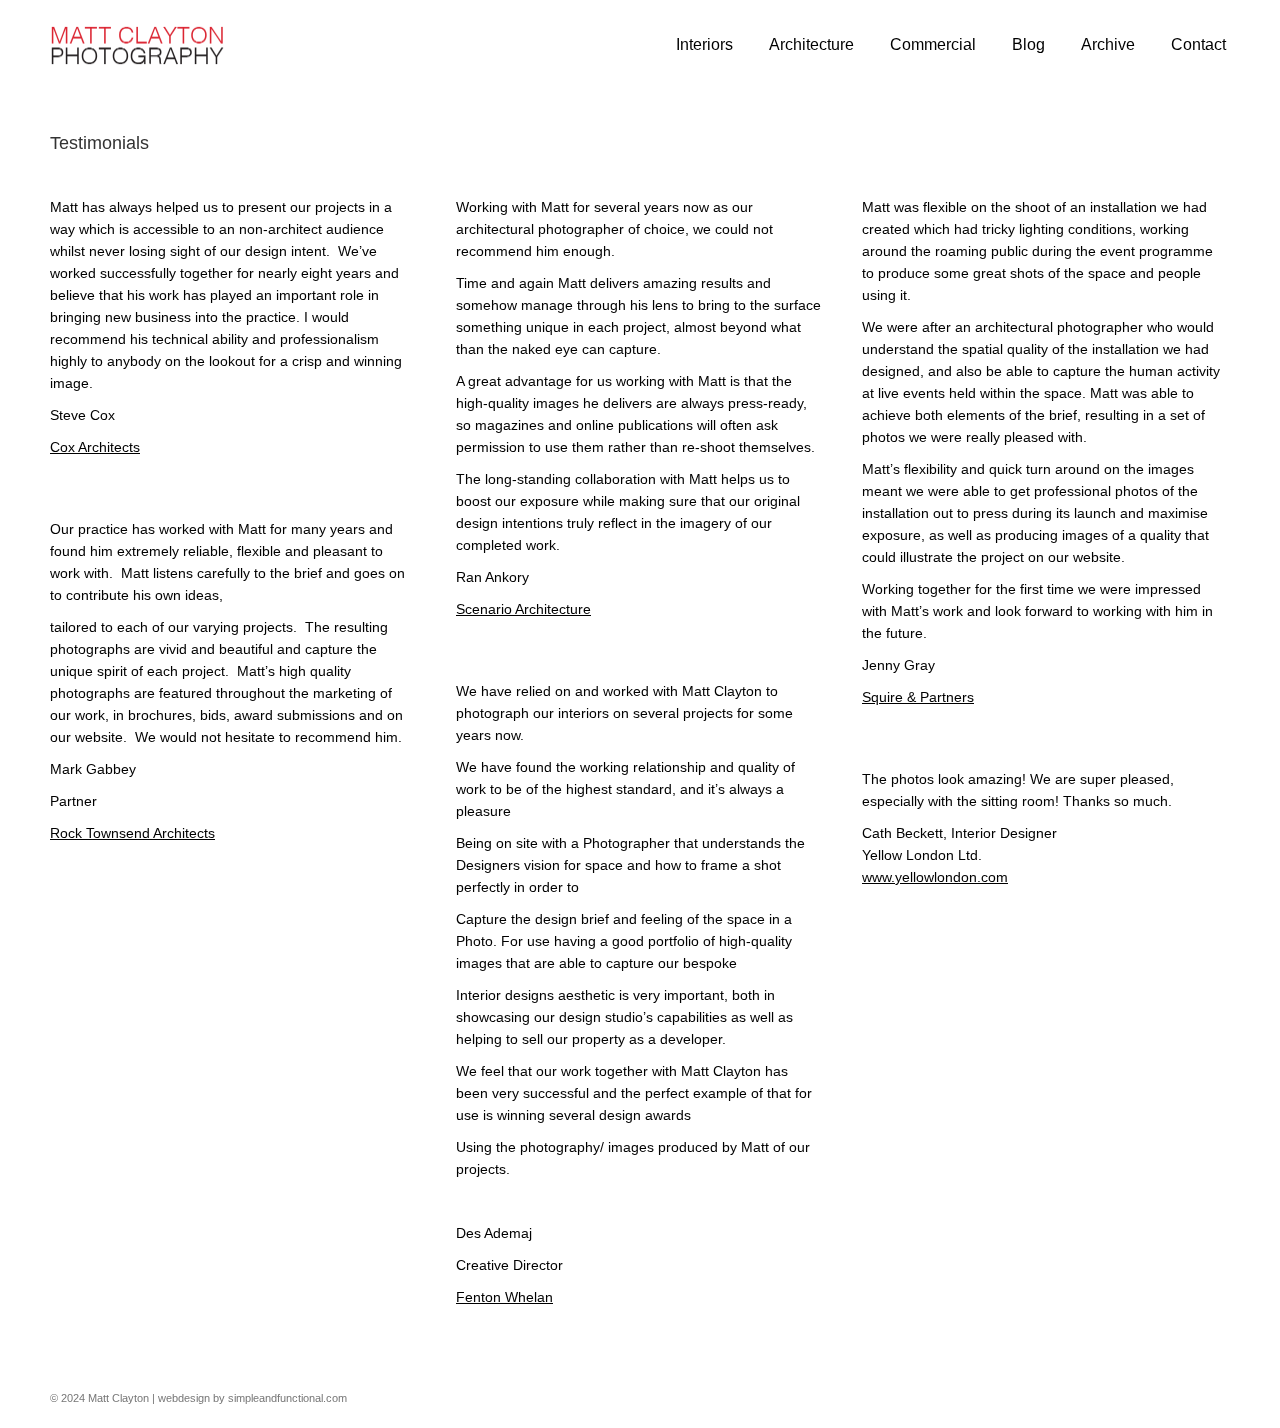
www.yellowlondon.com (935, 877)
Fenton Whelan (504, 1297)
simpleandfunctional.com (287, 1398)
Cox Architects (95, 447)
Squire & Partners (918, 697)
